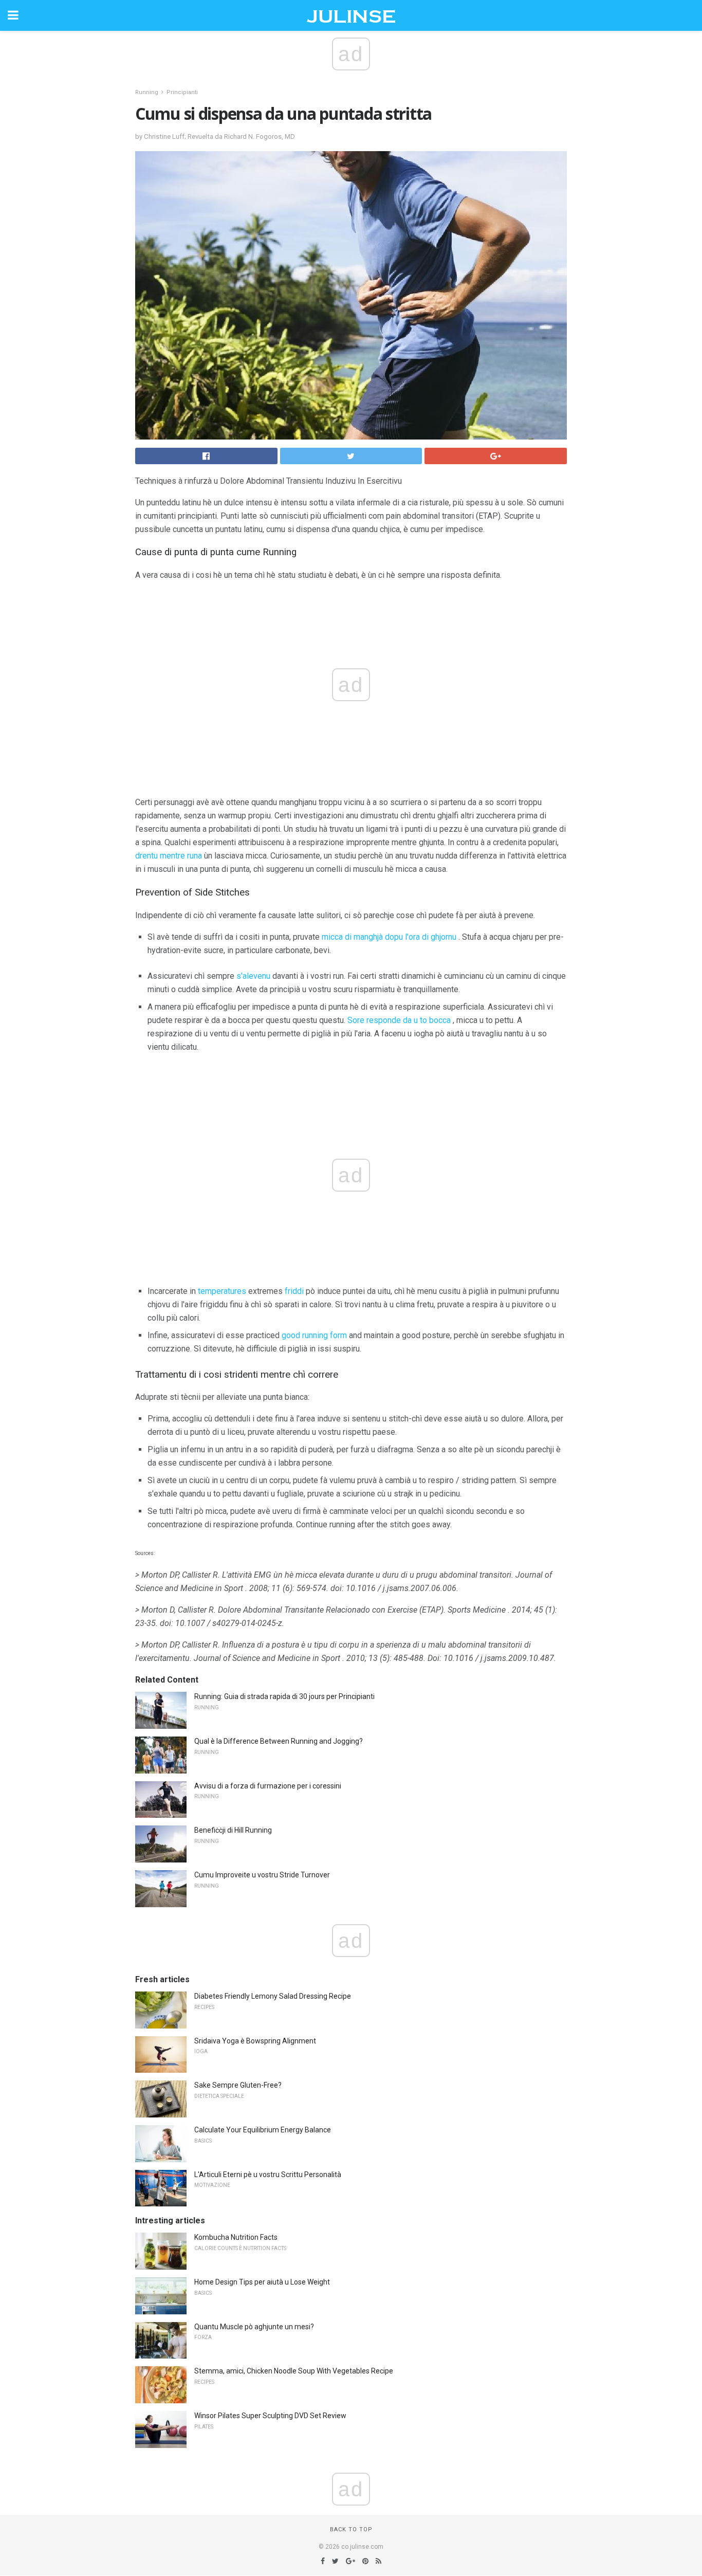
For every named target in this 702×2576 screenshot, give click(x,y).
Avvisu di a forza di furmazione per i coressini (268, 1786)
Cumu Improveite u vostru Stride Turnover (262, 1875)
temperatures (222, 1291)
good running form (314, 1335)
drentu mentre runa (169, 856)
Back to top (351, 2529)
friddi (294, 1291)
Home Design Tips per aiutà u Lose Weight (262, 2282)
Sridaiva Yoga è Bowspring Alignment (255, 2041)
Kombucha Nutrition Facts (236, 2237)
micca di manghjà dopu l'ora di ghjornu (389, 937)
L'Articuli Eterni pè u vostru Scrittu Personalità (268, 2175)
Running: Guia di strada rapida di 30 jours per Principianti (284, 1696)
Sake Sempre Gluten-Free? (238, 2085)
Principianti (182, 92)
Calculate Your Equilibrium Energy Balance (263, 2130)
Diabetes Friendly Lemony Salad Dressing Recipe (273, 1996)
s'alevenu (253, 976)
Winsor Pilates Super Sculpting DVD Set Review (270, 2416)
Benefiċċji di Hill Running (233, 1830)
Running (147, 92)
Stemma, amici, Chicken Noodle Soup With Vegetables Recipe (294, 2371)
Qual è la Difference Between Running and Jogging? (279, 1741)
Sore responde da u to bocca (399, 1020)
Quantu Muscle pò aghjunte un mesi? (254, 2327)
